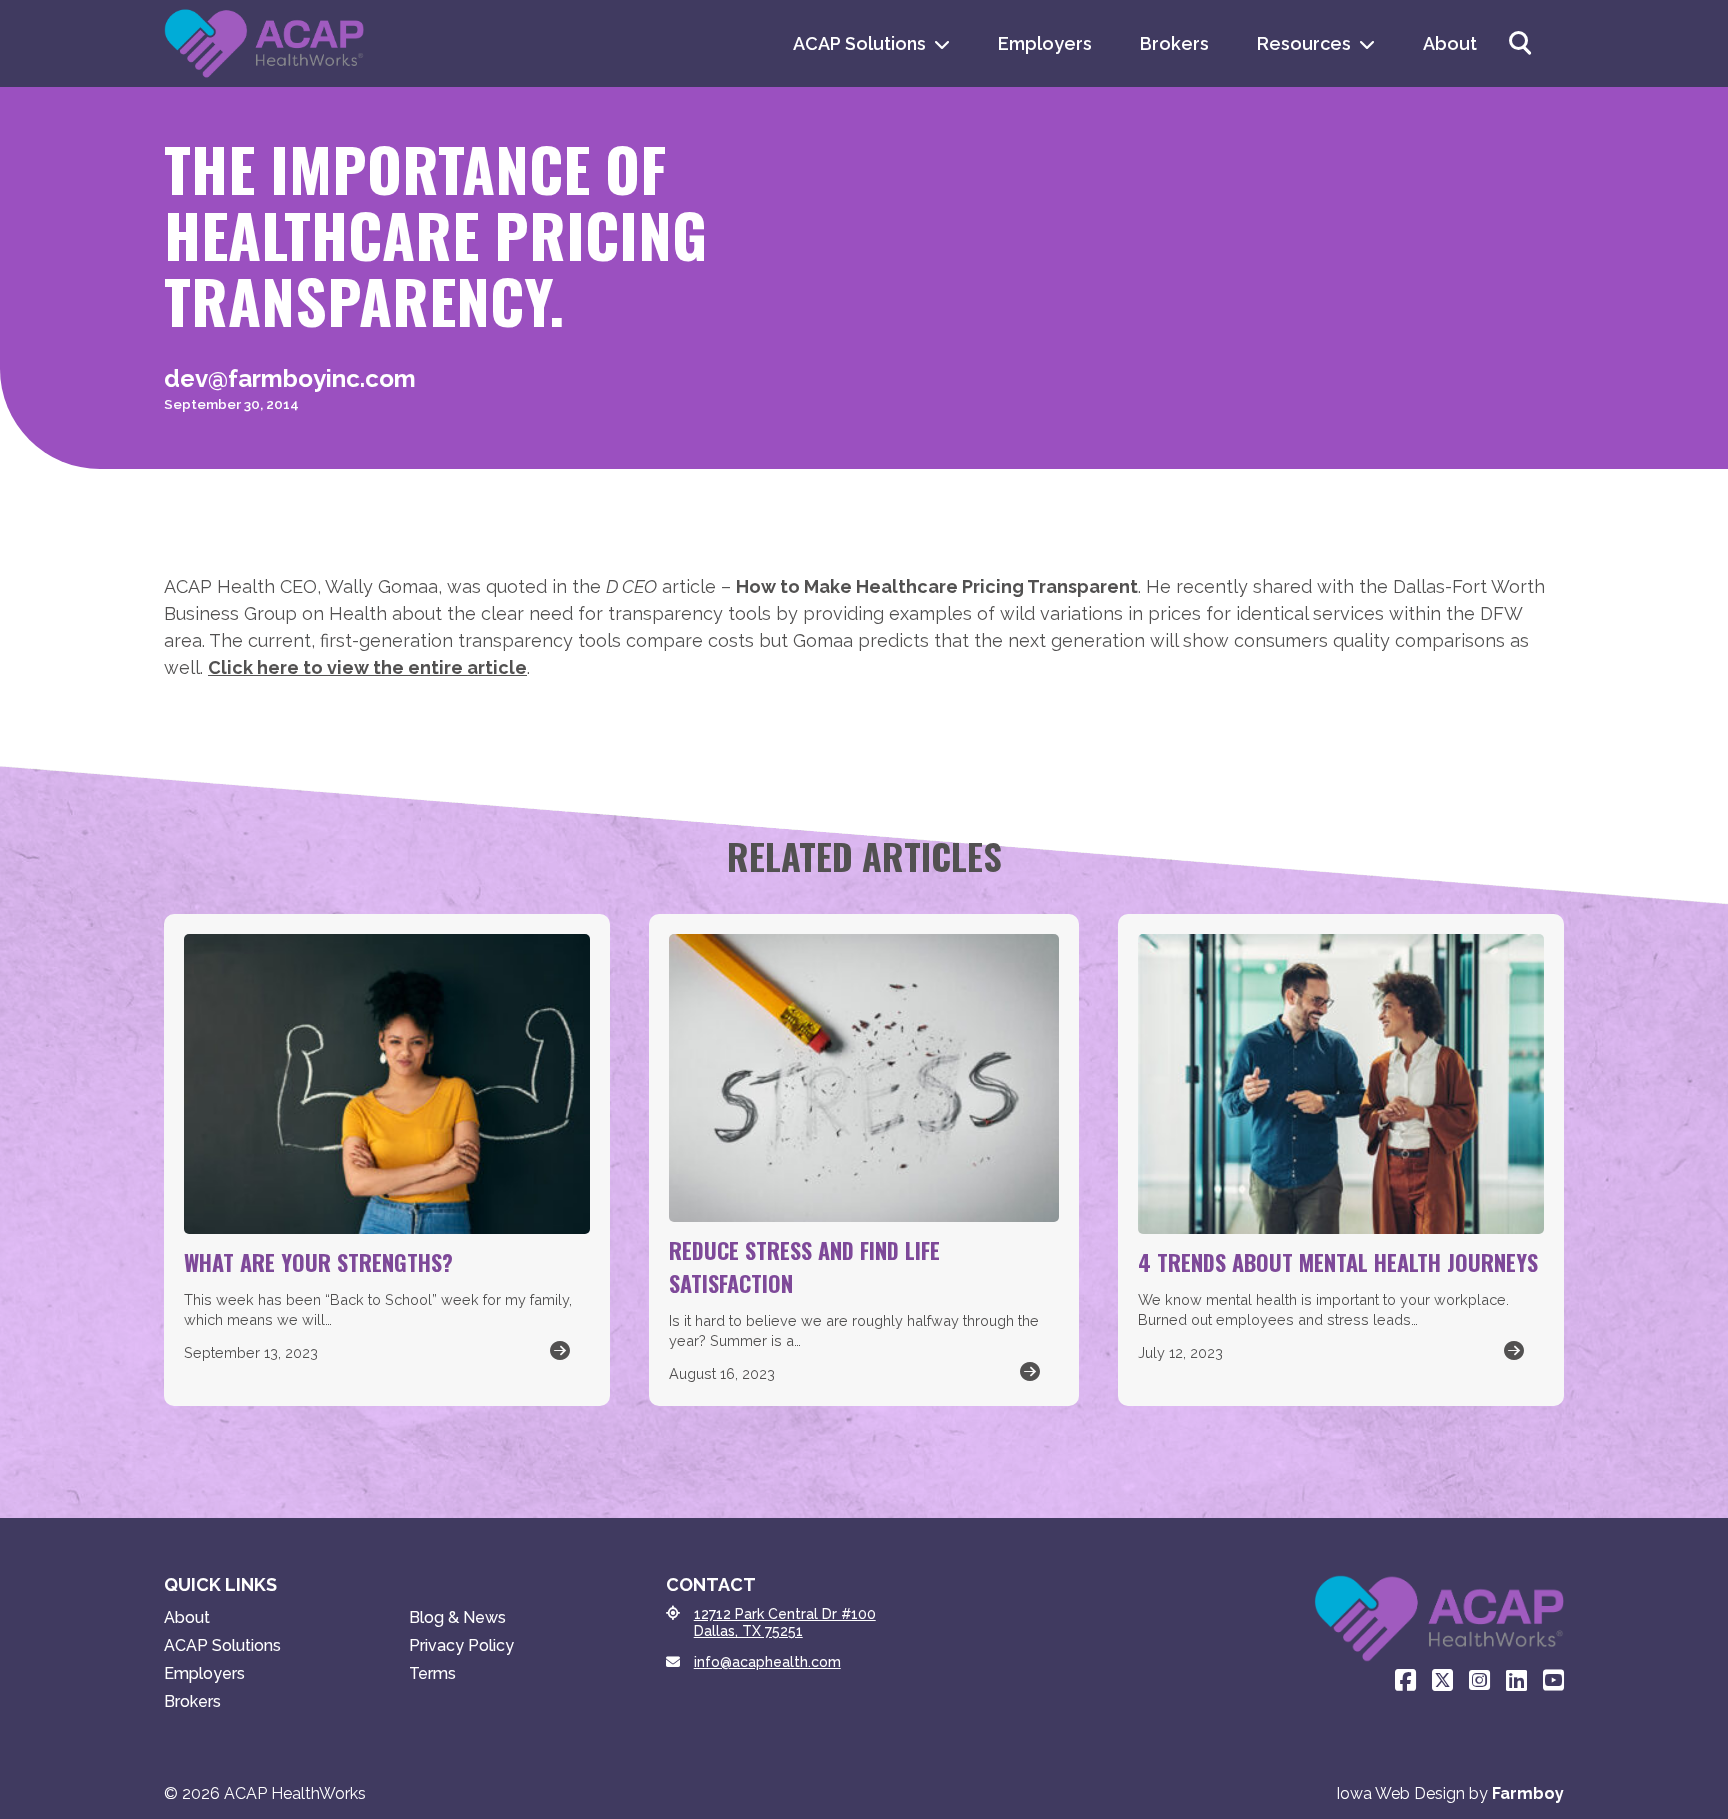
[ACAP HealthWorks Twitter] (1442, 1681)
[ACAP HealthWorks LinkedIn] (1516, 1681)
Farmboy (1528, 1793)
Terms (432, 1673)
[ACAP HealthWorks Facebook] (1405, 1681)
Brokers (1174, 43)
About (1450, 43)
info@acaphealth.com (767, 1662)
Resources (1304, 43)
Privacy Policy (461, 1645)
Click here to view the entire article (367, 667)
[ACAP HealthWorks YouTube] (1553, 1681)
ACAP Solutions (859, 43)
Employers (1045, 43)
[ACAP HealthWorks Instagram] (1479, 1681)
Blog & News (457, 1617)
